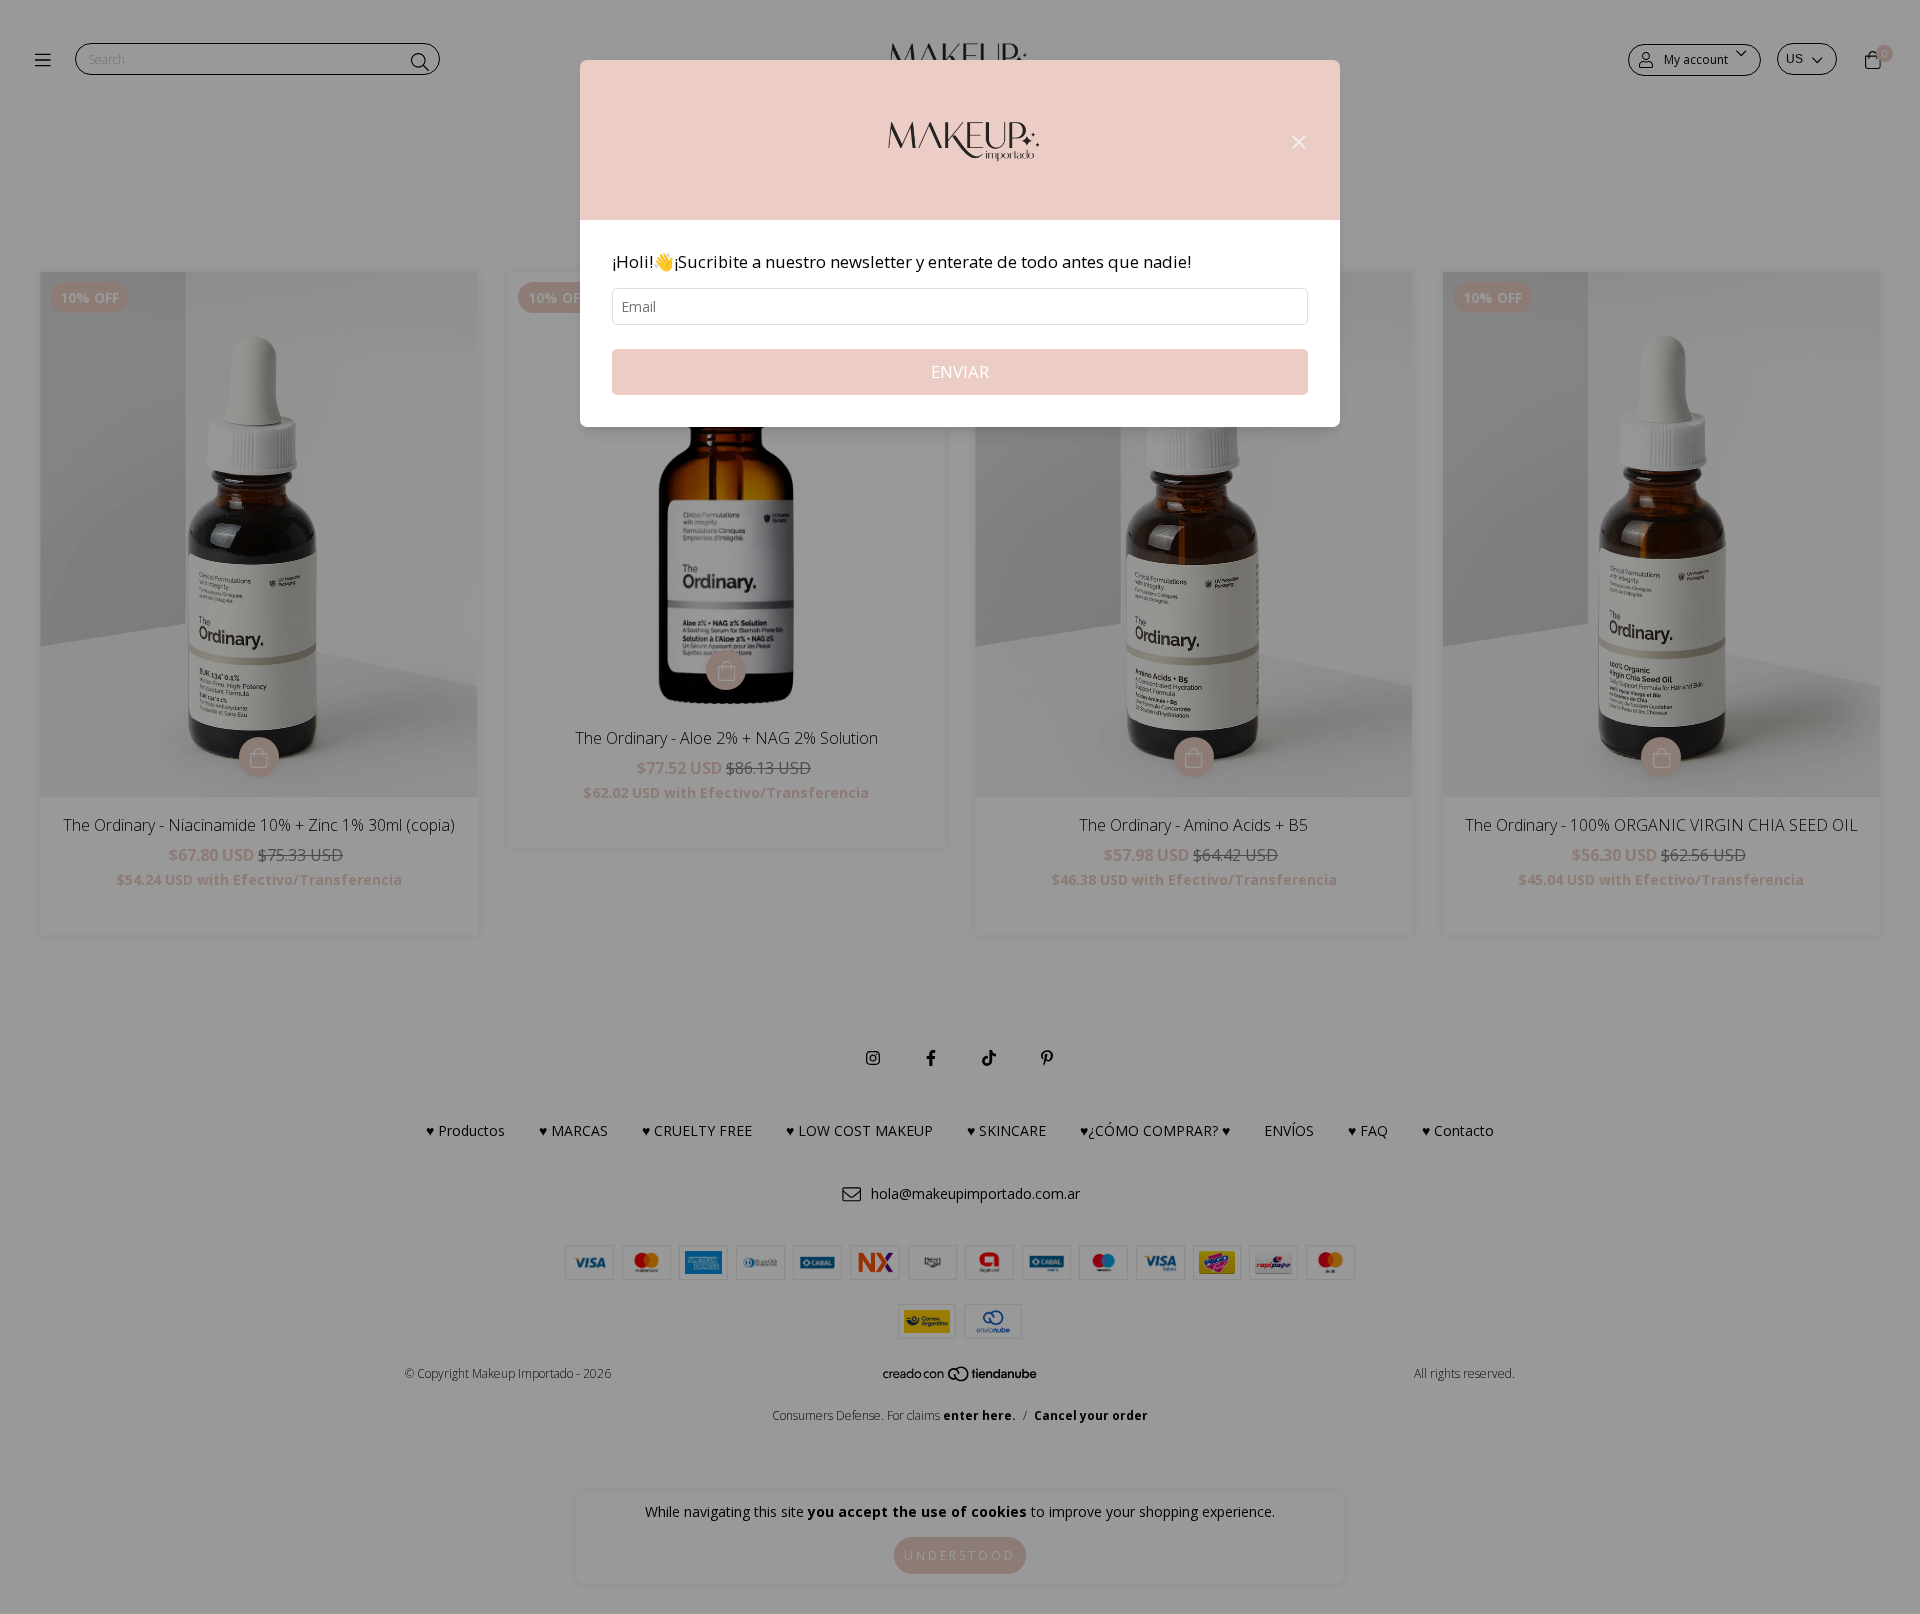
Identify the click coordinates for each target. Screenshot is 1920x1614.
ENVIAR (960, 371)
